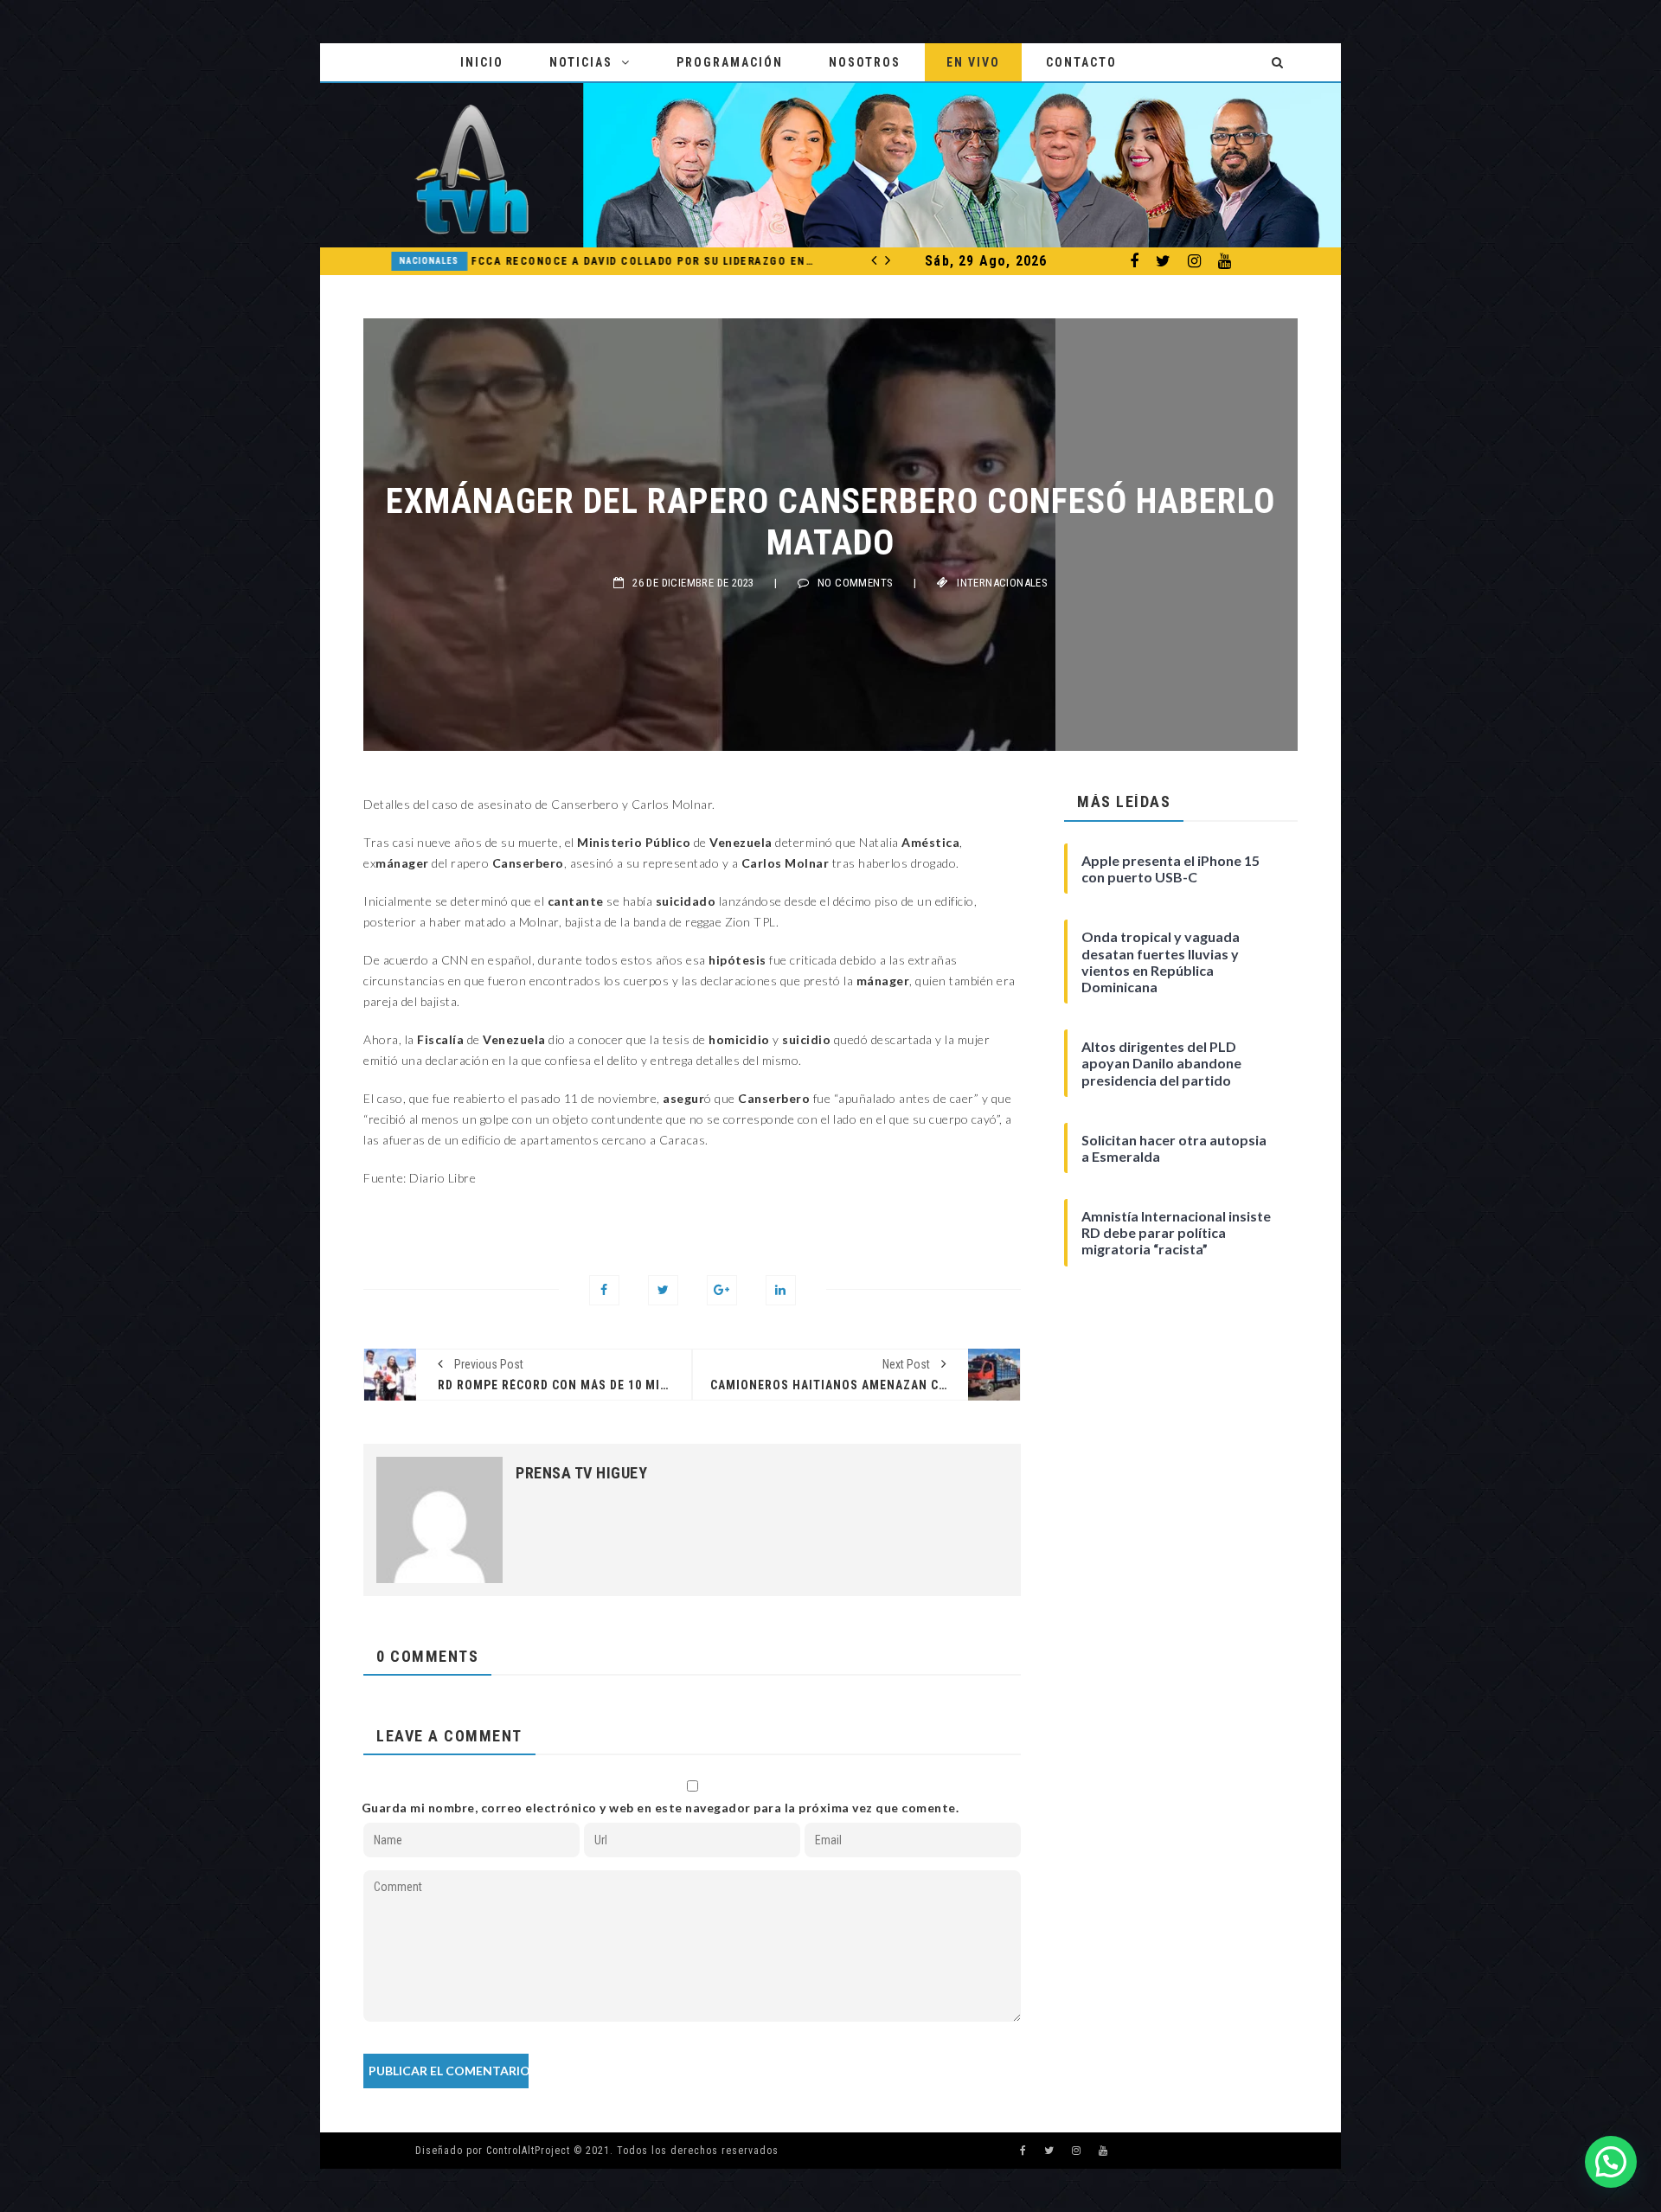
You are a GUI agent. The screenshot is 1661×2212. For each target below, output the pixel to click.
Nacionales (415, 261)
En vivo (973, 62)
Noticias (581, 62)
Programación (730, 62)
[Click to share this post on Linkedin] (781, 1290)
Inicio (482, 62)
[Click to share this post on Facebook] (604, 1290)
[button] (1611, 2162)
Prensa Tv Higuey (581, 1473)
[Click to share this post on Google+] (722, 1290)
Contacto (1081, 62)
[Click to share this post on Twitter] (663, 1290)
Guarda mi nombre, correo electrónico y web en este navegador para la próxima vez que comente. (661, 1808)
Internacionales (1002, 583)
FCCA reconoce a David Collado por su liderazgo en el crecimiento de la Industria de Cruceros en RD (630, 261)
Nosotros (865, 62)
